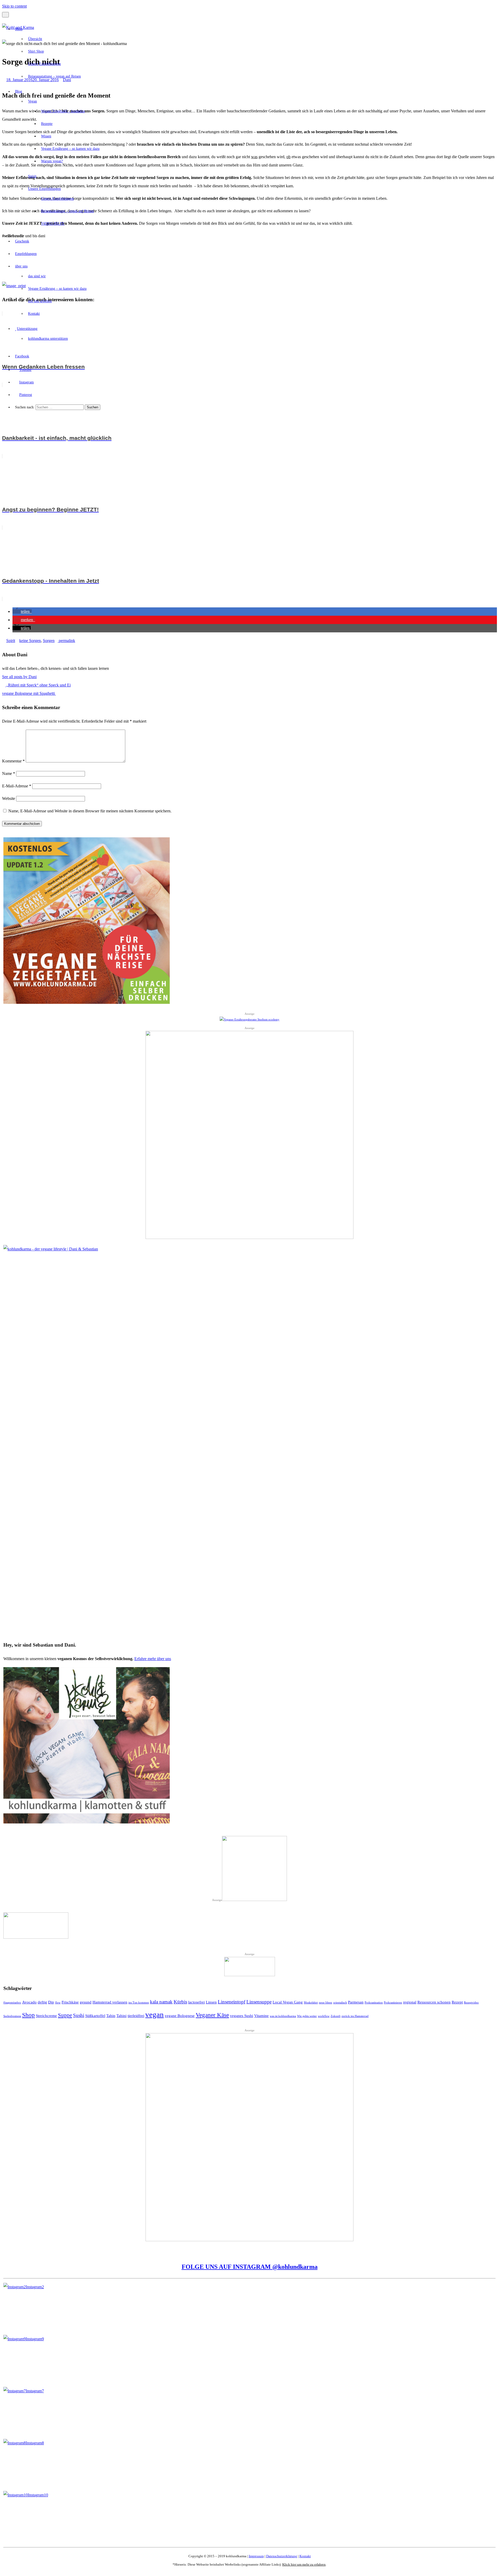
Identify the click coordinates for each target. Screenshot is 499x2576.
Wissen (46, 136)
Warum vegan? (52, 161)
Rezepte (47, 124)
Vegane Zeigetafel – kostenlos (63, 111)
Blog (19, 91)
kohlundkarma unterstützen (48, 339)
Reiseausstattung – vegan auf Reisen (54, 76)
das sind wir (37, 276)
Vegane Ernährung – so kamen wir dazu (70, 149)
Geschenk (22, 241)
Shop (19, 29)
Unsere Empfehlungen (44, 64)
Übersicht (35, 39)
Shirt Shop (36, 51)
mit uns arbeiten (40, 301)
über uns (21, 266)
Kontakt (34, 314)
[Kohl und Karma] (18, 27)
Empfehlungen (26, 254)
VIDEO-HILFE (53, 224)
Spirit (32, 176)
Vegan (32, 101)
